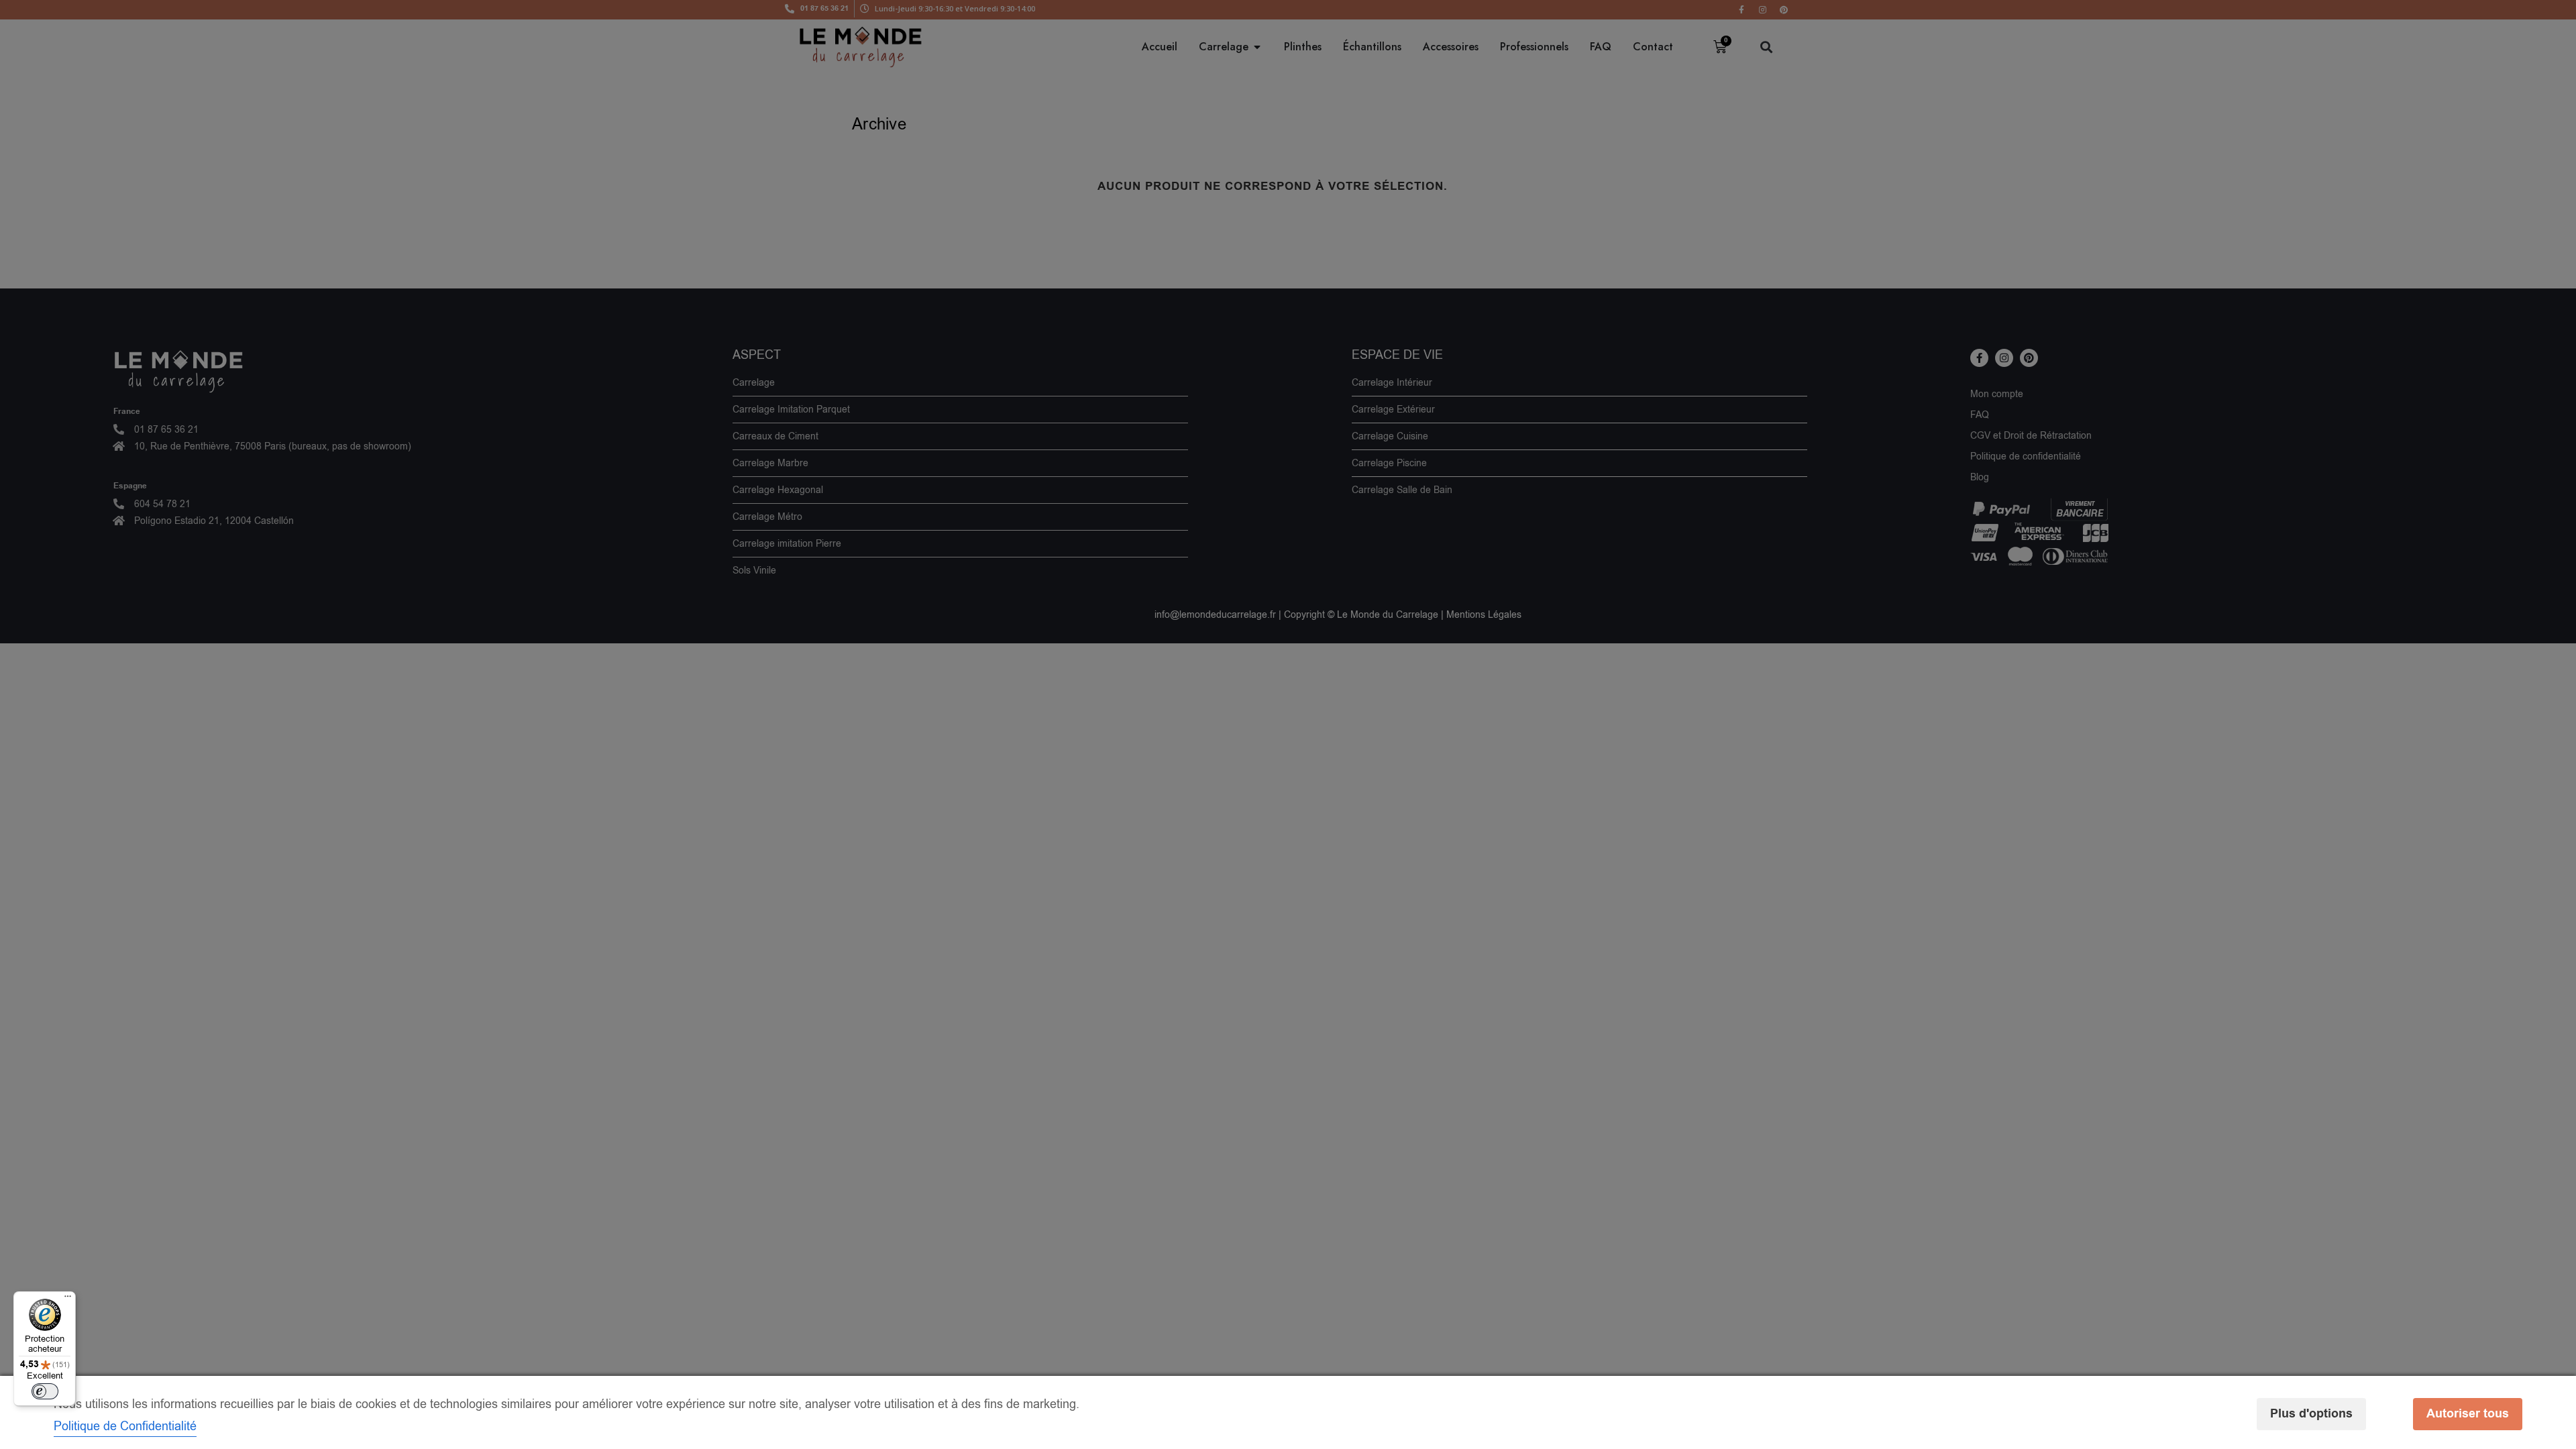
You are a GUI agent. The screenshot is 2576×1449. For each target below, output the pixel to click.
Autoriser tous (2468, 1414)
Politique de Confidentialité (125, 1426)
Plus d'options (2311, 1414)
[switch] (45, 1391)
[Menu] (68, 1299)
